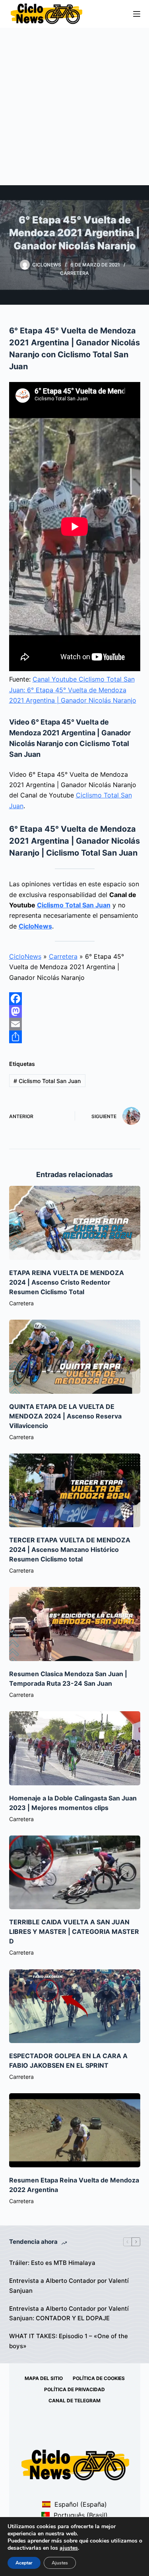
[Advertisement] (74, 107)
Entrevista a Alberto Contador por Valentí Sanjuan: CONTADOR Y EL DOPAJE (69, 2314)
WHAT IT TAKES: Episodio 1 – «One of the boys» (69, 2341)
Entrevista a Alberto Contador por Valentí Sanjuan (69, 2286)
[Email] (75, 1024)
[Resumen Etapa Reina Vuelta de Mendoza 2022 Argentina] (75, 2130)
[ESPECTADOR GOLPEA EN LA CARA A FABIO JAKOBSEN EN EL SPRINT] (75, 2006)
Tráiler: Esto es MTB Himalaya (52, 2263)
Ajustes (60, 2563)
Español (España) (80, 2504)
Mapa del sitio (44, 2378)
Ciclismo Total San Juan (74, 905)
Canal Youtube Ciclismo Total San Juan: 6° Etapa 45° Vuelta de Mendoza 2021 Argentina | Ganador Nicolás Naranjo (73, 690)
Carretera (74, 273)
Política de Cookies (99, 2378)
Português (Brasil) (80, 2515)
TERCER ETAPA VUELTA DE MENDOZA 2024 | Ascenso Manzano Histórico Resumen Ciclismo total (70, 1550)
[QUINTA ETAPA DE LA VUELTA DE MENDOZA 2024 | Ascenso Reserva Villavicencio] (75, 1357)
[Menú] (137, 14)
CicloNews (35, 926)
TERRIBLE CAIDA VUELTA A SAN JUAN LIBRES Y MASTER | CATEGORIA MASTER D (74, 1932)
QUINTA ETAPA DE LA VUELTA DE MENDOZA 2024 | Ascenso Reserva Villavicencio (65, 1416)
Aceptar (24, 2563)
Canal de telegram (74, 2401)
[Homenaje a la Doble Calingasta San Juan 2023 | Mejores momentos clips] (75, 1748)
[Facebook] (75, 999)
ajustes (69, 2548)
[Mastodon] (75, 1011)
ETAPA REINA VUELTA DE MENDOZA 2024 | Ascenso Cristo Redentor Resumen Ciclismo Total (67, 1282)
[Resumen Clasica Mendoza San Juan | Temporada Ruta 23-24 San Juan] (75, 1624)
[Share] (75, 1037)
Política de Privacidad (74, 2389)
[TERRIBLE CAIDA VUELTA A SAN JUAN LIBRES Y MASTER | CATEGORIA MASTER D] (75, 1873)
